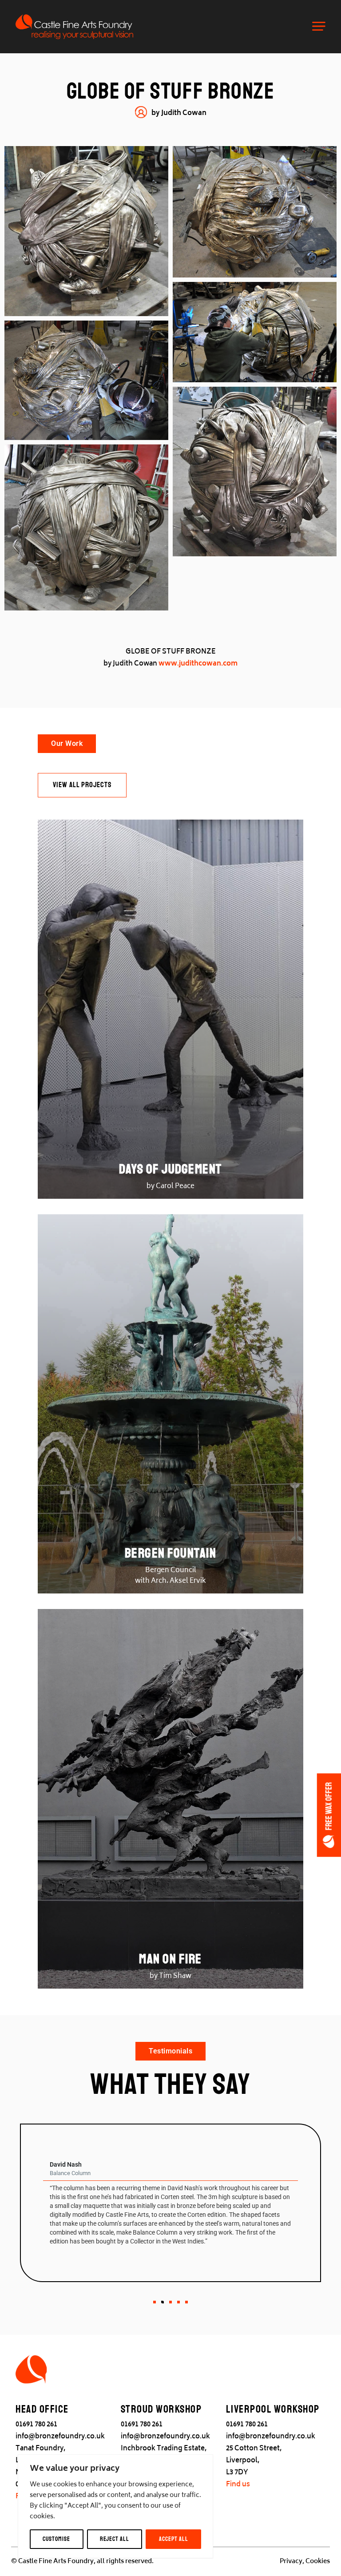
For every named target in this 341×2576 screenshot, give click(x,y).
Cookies (318, 2562)
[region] (115, 2506)
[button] (155, 2302)
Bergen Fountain (171, 1553)
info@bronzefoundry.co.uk (60, 2437)
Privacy (291, 2562)
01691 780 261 (36, 2425)
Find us (238, 2485)
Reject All (115, 2539)
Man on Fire (170, 1959)
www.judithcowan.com (198, 664)
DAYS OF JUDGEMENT (170, 1169)
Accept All (174, 2539)
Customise (56, 2539)
